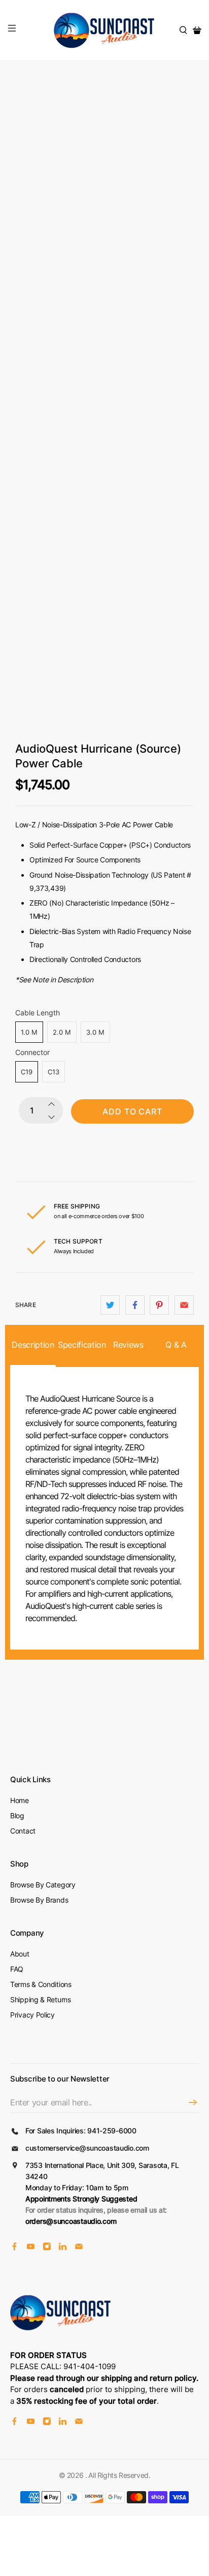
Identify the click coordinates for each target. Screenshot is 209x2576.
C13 (54, 1072)
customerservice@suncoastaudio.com (87, 2148)
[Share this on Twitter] (110, 1305)
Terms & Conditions (41, 1984)
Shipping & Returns (41, 1999)
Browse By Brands (39, 1900)
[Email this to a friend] (184, 1305)
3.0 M (95, 1032)
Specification (81, 1345)
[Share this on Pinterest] (159, 1305)
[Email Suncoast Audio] (79, 2248)
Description (33, 1345)
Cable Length (38, 1013)
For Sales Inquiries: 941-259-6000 (81, 2131)
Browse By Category (43, 1885)
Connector (32, 1052)
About (20, 1954)
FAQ (17, 1969)
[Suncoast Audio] (104, 30)
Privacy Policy (32, 2015)
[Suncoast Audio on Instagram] (47, 2248)
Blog (17, 1815)
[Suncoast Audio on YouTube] (31, 2248)
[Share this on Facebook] (135, 1305)
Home (20, 1800)
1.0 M (29, 1032)
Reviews (128, 1345)
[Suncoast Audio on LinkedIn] (63, 2248)
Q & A (176, 1345)
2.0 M (62, 1032)
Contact (23, 1831)
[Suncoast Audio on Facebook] (14, 2248)
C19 (27, 1072)
